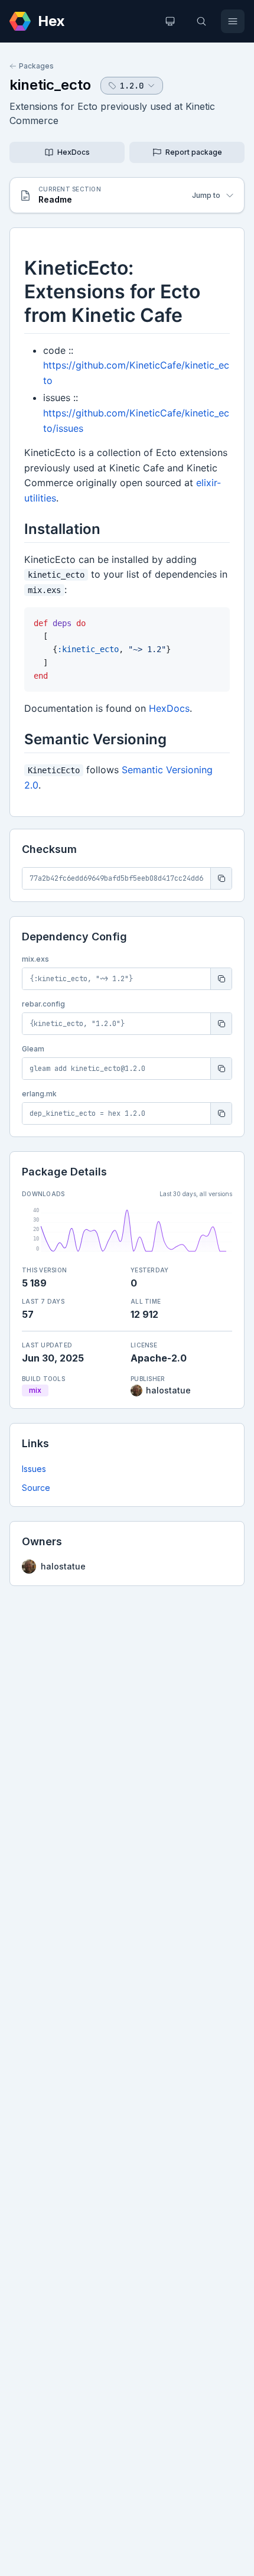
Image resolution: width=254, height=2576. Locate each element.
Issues (34, 1469)
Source (36, 1488)
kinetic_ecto (50, 85)
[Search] (201, 21)
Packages (36, 66)
